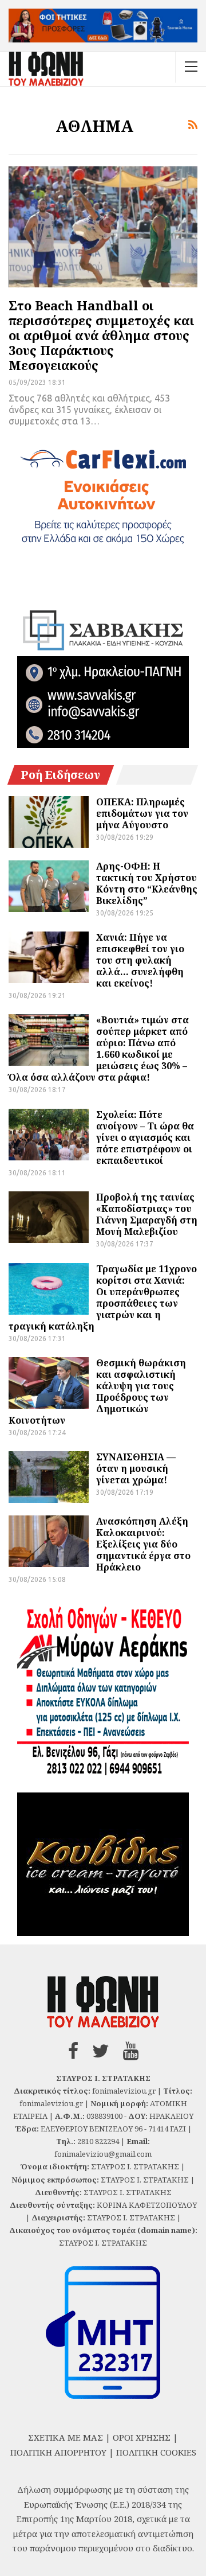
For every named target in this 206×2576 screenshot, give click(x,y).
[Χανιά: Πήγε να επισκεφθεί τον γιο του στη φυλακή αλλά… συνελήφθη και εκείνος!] (49, 957)
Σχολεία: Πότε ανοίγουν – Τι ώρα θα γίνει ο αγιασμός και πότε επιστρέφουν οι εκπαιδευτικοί (145, 1137)
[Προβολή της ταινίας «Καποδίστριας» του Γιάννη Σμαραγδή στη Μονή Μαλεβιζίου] (49, 1217)
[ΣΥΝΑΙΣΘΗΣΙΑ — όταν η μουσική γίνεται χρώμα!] (49, 1477)
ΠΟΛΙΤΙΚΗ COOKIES (156, 2452)
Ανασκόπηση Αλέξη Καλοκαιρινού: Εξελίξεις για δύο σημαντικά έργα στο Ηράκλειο (143, 1544)
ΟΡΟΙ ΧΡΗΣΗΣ (142, 2437)
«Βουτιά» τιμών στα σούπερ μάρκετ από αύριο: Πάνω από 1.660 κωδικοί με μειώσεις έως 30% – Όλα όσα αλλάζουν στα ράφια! (99, 1049)
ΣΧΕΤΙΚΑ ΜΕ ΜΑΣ (66, 2437)
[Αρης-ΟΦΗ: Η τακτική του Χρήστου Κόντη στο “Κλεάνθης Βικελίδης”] (49, 886)
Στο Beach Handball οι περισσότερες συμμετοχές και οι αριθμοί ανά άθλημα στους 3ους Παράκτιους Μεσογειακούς (101, 335)
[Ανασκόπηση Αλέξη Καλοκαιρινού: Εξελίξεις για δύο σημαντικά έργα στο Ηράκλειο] (49, 1541)
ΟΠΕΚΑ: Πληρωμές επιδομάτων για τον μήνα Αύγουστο (142, 813)
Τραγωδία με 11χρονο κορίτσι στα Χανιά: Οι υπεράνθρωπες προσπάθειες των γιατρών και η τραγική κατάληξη (103, 1297)
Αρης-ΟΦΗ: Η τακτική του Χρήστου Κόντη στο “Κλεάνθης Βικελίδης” (147, 883)
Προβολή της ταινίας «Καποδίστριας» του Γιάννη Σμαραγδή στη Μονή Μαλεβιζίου (147, 1214)
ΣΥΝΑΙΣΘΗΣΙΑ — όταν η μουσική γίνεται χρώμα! (136, 1468)
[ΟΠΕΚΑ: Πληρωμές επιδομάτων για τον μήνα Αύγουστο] (49, 822)
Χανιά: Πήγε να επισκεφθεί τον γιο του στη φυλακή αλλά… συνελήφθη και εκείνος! (140, 960)
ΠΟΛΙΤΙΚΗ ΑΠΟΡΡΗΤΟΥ (58, 2452)
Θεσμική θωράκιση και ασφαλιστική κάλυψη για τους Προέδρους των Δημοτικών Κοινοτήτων (97, 1392)
